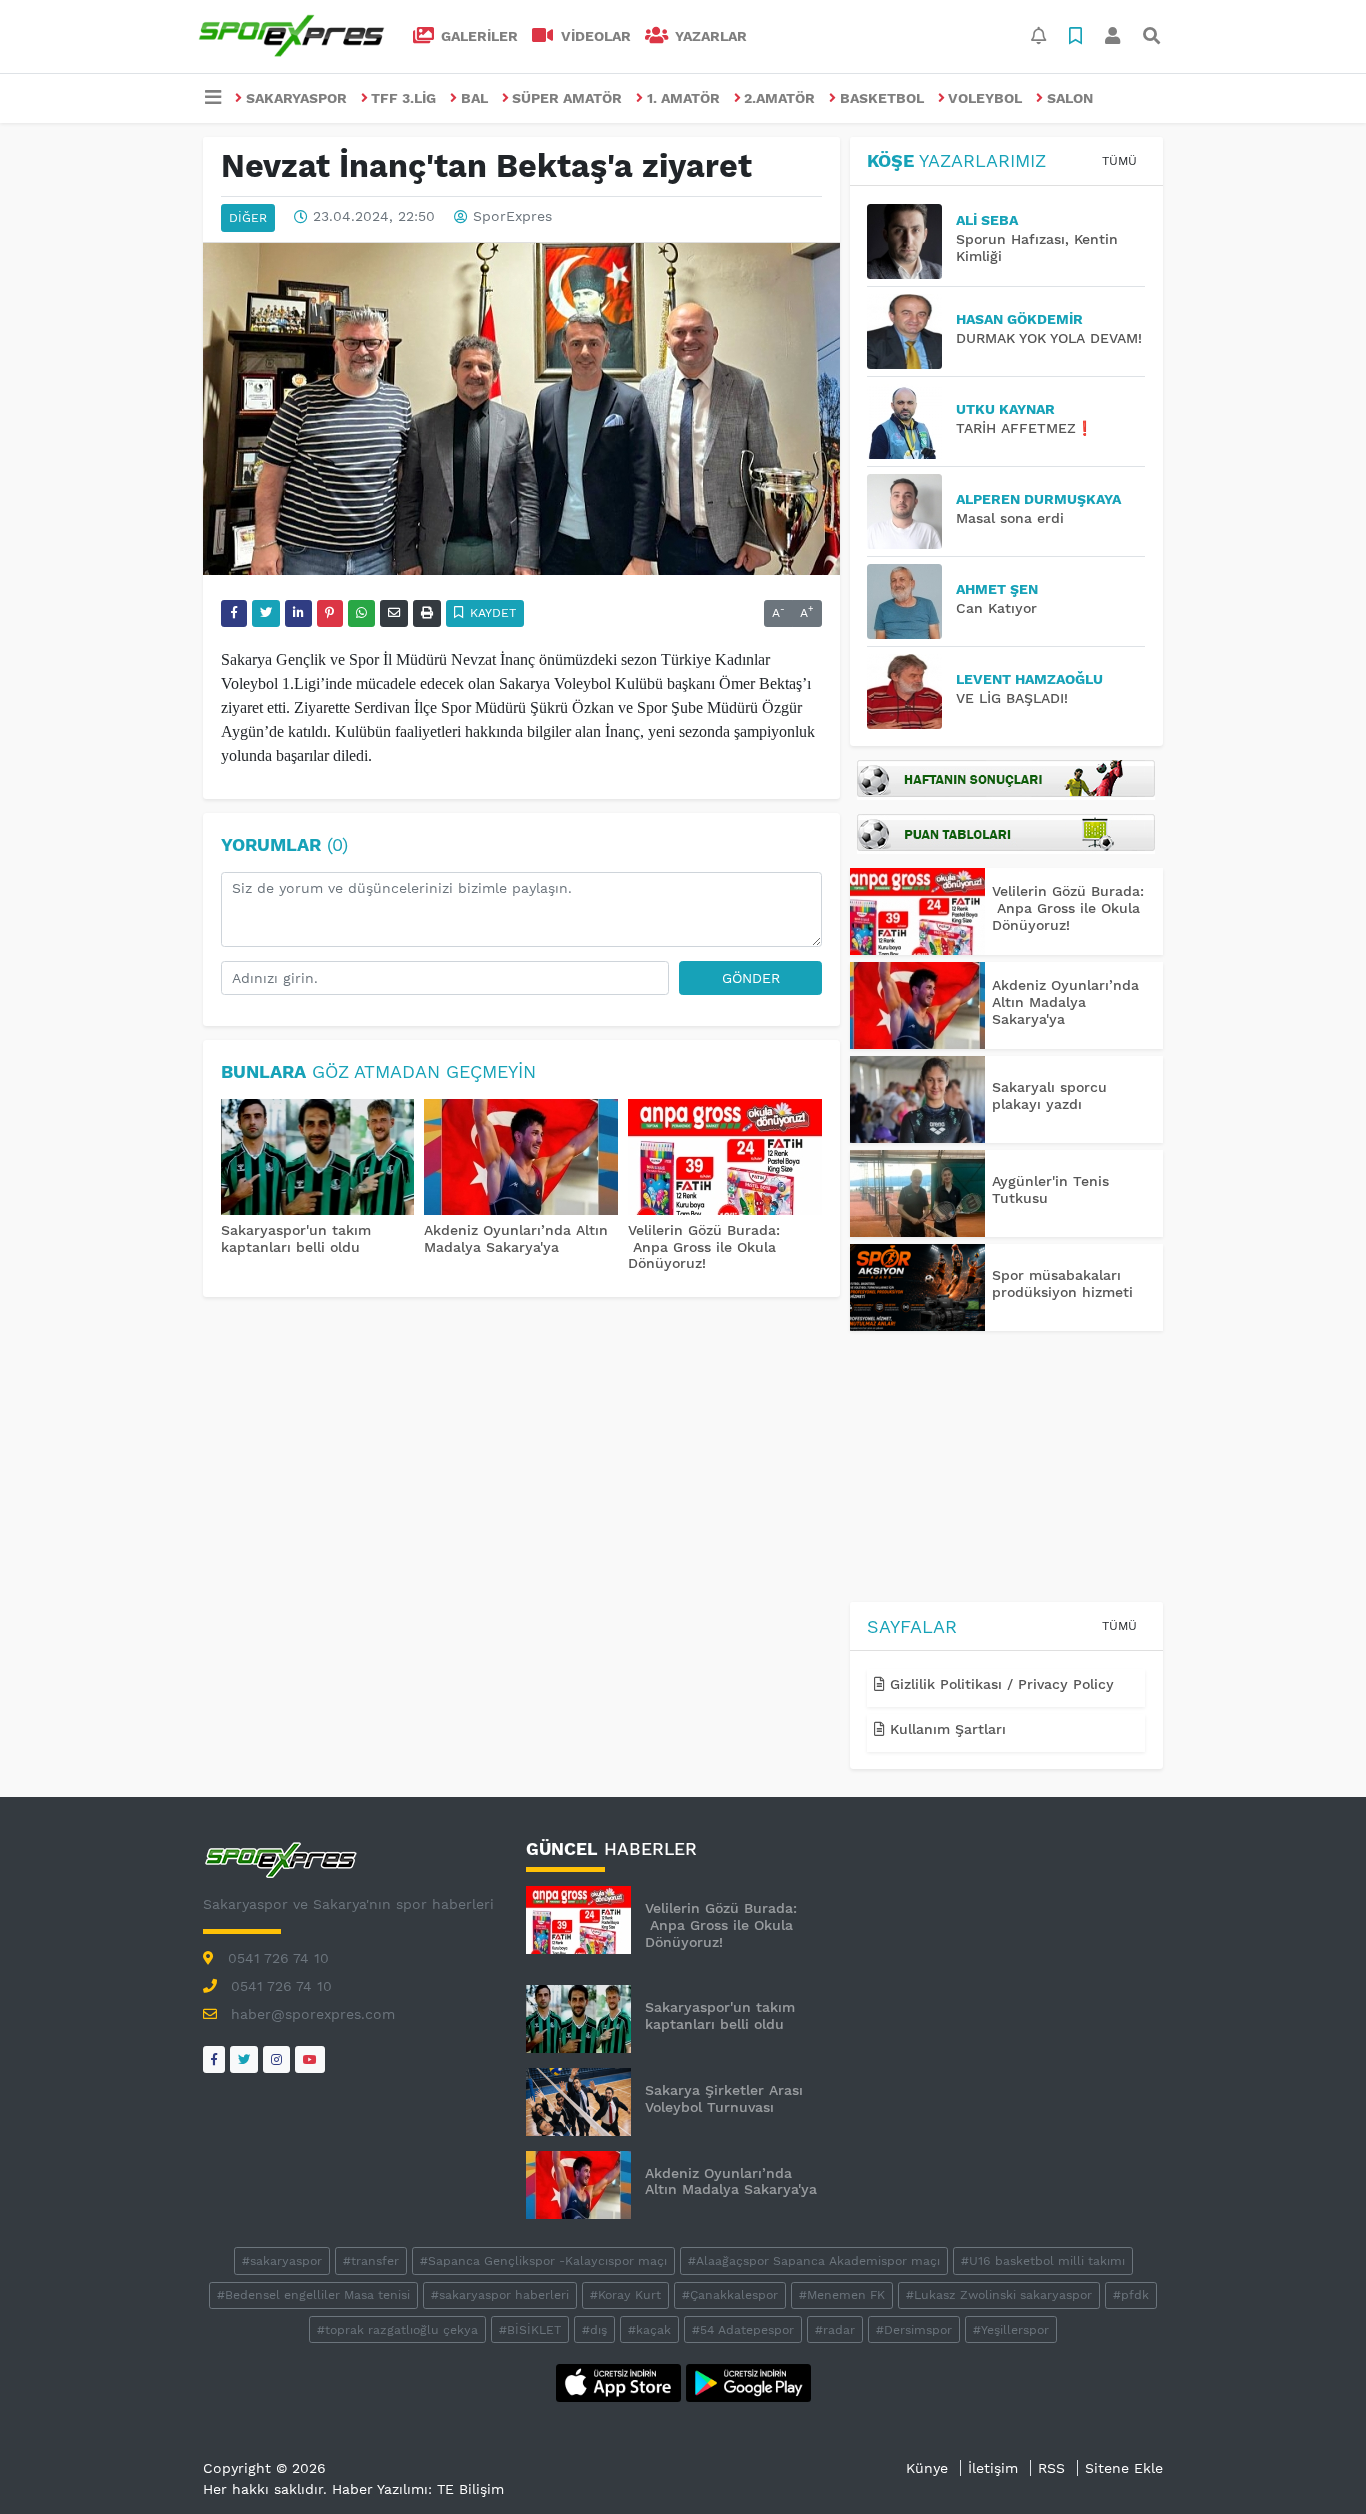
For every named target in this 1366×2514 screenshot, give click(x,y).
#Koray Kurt (625, 2295)
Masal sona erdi (1010, 518)
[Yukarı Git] (1313, 2463)
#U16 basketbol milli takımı (1043, 2261)
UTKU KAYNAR (1005, 409)
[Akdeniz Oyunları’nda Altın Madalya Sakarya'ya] (521, 1159)
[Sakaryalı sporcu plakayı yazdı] (917, 1099)
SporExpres (512, 217)
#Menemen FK (842, 2295)
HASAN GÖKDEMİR (1019, 319)
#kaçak (649, 2330)
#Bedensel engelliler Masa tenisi (313, 2295)
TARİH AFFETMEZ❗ (1024, 428)
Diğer (248, 218)
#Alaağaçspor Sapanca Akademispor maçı (814, 2261)
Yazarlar (709, 36)
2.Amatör (779, 98)
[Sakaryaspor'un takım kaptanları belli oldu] (318, 1159)
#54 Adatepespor (743, 2330)
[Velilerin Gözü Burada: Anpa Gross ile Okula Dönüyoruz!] (725, 1159)
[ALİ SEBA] (911, 241)
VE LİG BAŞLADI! (1012, 698)
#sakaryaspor (282, 2261)
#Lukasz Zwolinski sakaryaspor (999, 2295)
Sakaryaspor (296, 98)
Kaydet (491, 613)
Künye (927, 2468)
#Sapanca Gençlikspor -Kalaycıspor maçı (543, 2261)
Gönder (751, 978)
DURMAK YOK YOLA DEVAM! (1049, 338)
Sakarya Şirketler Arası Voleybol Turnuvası (724, 2098)
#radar (835, 2330)
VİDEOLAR (594, 36)
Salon (1070, 98)
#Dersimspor (914, 2330)
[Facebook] (214, 2059)
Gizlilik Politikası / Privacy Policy (999, 1684)
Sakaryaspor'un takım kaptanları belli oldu (296, 1238)
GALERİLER (477, 36)
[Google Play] (748, 2381)
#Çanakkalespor (730, 2295)
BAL (474, 98)
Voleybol (985, 98)
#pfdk (1131, 2295)
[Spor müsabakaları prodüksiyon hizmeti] (917, 1287)
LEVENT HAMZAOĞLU (1029, 679)
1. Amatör (683, 98)
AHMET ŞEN (997, 589)
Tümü (1119, 161)
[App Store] (621, 2381)
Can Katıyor (996, 608)
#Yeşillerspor (1011, 2330)
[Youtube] (310, 2059)
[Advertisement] (1006, 1470)
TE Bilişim (470, 2489)
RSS (1051, 2468)
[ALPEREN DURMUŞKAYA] (911, 511)
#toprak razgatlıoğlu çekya (397, 2330)
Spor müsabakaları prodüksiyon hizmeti (1062, 1283)
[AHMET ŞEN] (911, 601)
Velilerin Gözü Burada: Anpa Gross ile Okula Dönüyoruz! (704, 1247)
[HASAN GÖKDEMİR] (911, 331)
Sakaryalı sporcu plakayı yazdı (1049, 1095)
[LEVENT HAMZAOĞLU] (911, 691)
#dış (594, 2330)
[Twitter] (244, 2059)
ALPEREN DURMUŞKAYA (1038, 499)
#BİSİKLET (530, 2330)
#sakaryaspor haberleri (500, 2295)
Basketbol (882, 98)
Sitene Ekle (1124, 2468)
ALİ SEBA (987, 220)
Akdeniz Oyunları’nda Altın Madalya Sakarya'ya (516, 1238)
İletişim (993, 2468)
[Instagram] (276, 2059)
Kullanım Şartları (945, 1729)
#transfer (371, 2261)
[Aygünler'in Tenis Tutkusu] (917, 1193)
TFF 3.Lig (403, 98)
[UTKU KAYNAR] (911, 421)
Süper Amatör (567, 98)
